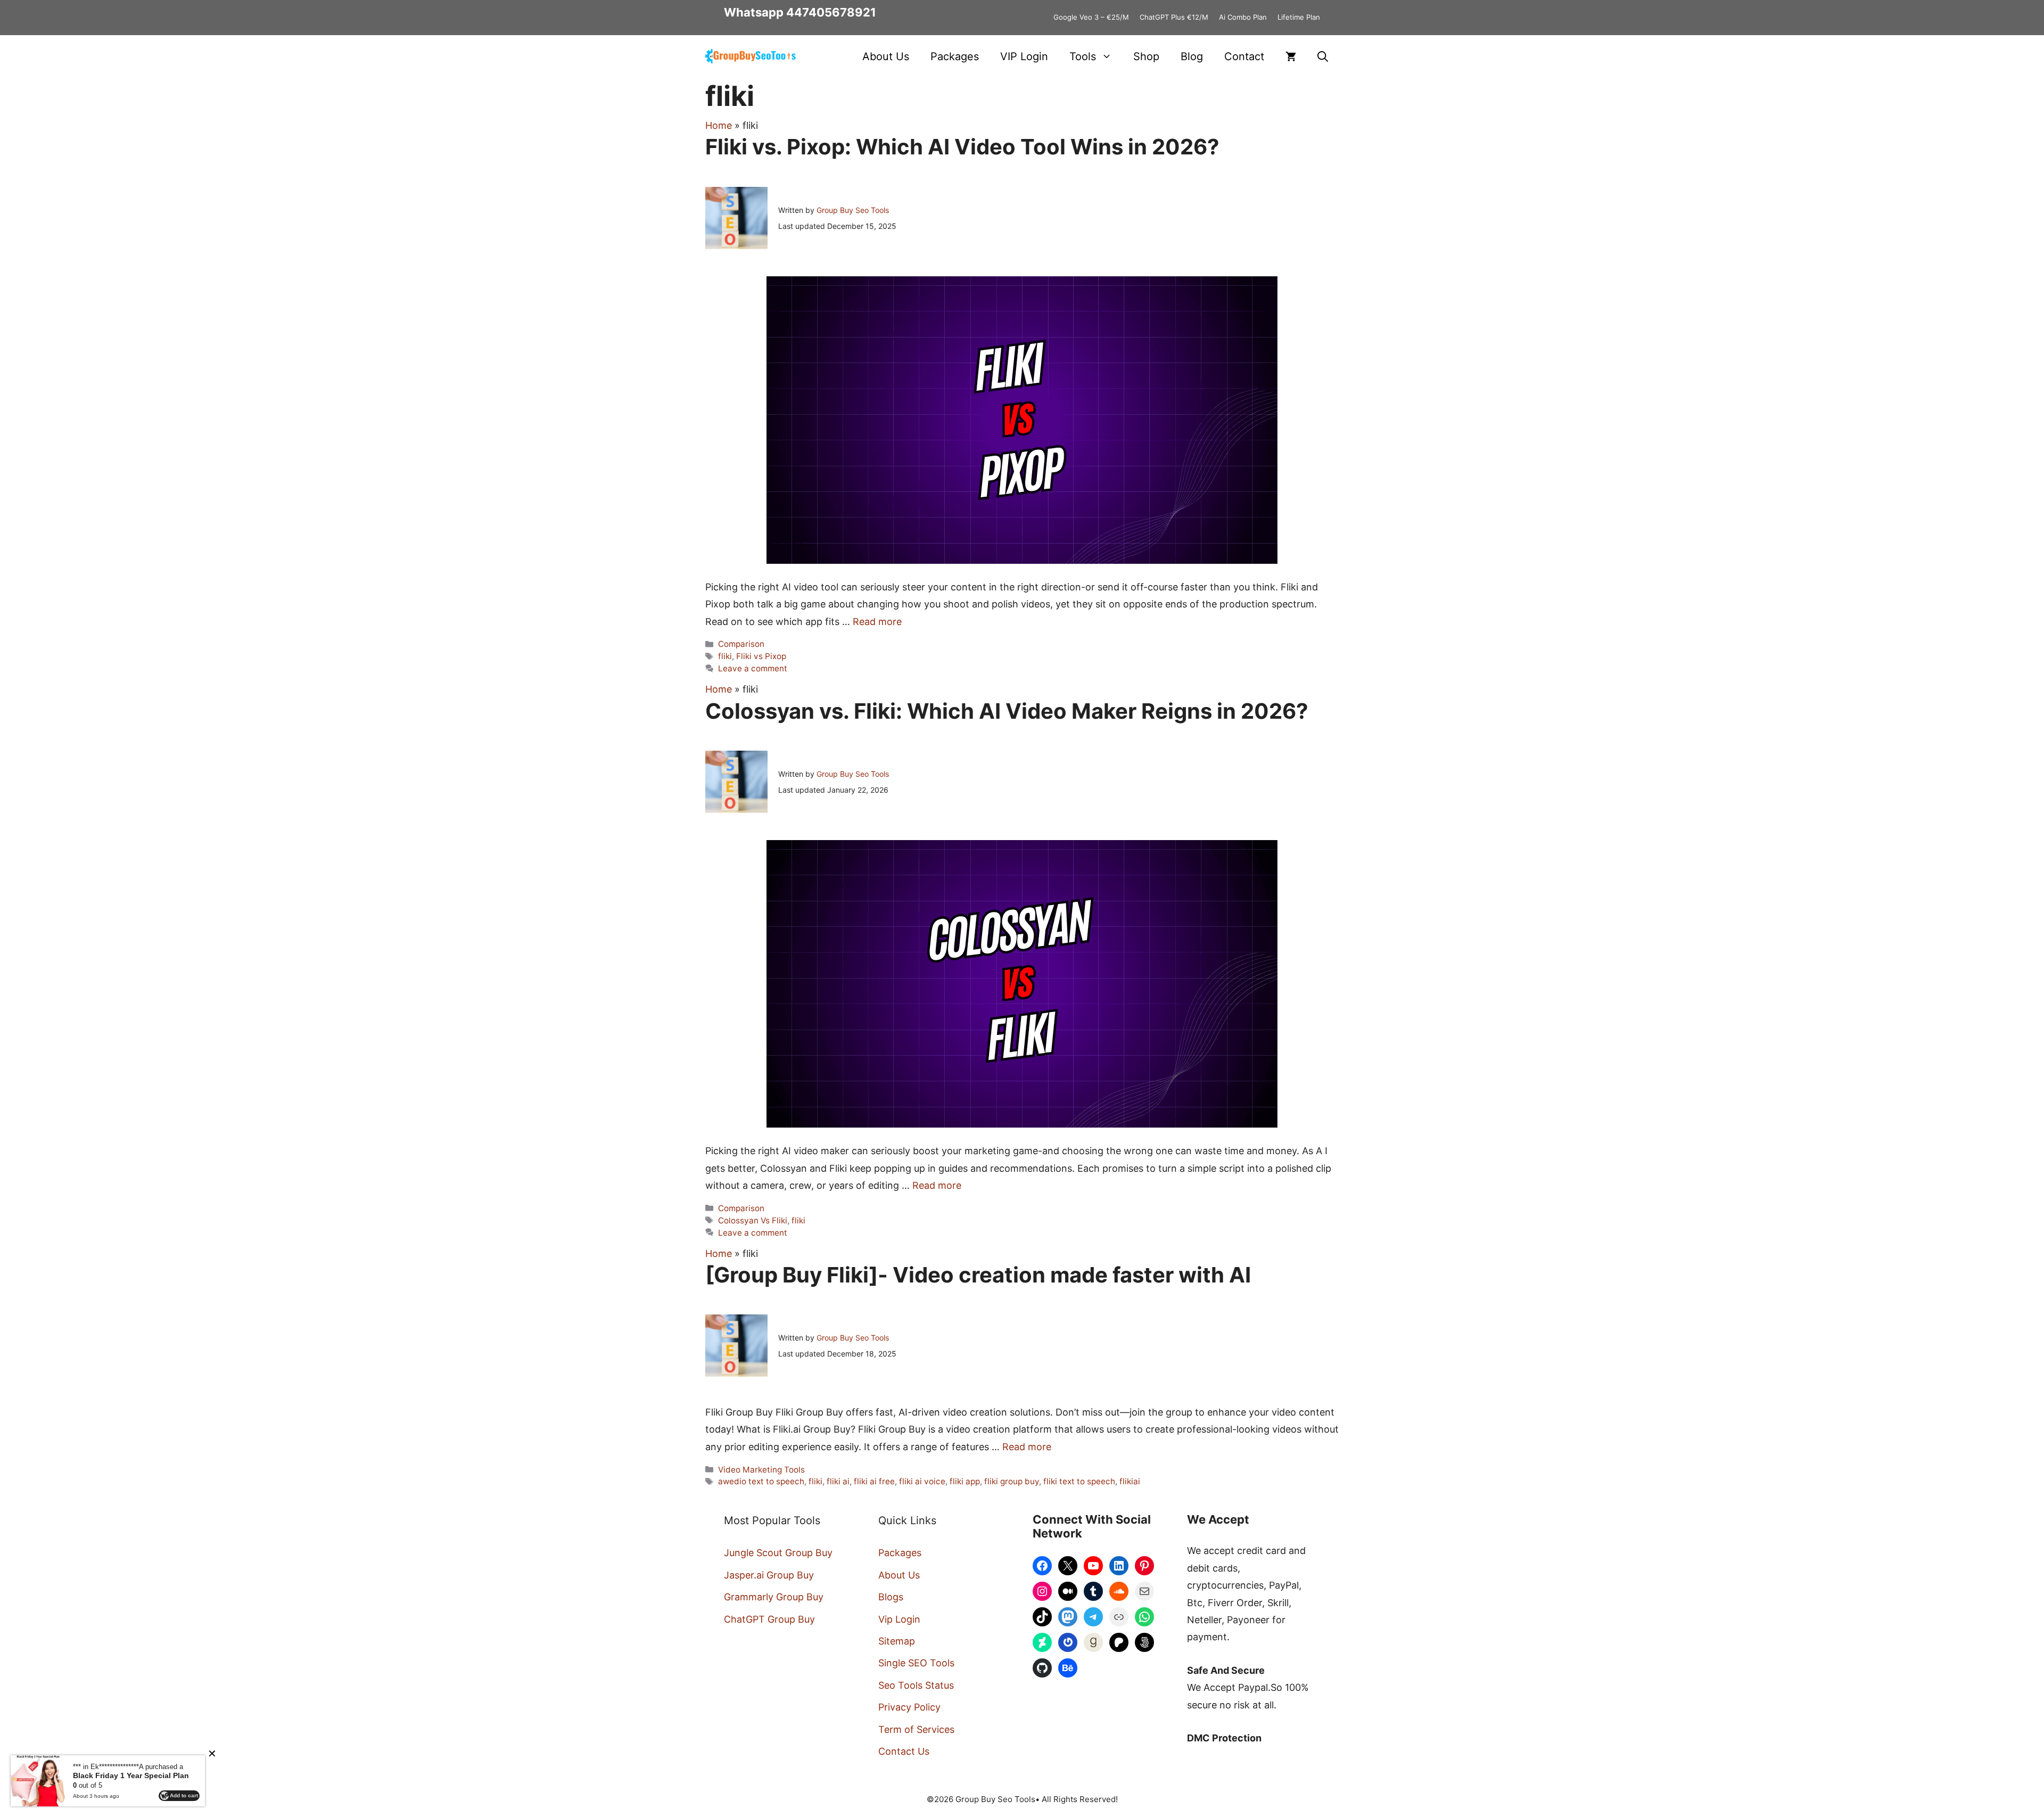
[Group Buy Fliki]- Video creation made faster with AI (978, 1275)
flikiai (1130, 1481)
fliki (725, 656)
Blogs (891, 1597)
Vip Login (899, 1619)
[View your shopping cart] (1291, 56)
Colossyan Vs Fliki (753, 1220)
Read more (877, 622)
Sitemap (897, 1641)
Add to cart (184, 1795)
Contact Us (904, 1751)
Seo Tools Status (916, 1685)
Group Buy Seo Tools (853, 210)
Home (719, 125)
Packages (955, 56)
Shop (1146, 56)
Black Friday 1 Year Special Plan (131, 1775)
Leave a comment (753, 668)
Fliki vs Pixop (761, 656)
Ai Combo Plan (1243, 17)
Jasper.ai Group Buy (769, 1575)
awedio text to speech (761, 1481)
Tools (1083, 56)
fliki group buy (1012, 1481)
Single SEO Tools (916, 1663)
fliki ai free (874, 1481)
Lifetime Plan (1299, 17)
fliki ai (838, 1481)
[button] (1323, 56)
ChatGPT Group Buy (769, 1619)
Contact (1244, 56)
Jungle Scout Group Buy (778, 1553)
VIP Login (1024, 56)
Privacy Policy (909, 1707)
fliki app (965, 1481)
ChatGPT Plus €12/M (1174, 17)
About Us (886, 56)
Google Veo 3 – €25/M (1091, 17)
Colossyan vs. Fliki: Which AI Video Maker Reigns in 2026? (1007, 711)
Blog (1192, 56)
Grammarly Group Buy (774, 1597)
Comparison (741, 644)
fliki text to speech (1079, 1481)
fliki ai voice (922, 1481)
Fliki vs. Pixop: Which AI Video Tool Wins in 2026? (962, 147)
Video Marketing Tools (761, 1470)
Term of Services (916, 1729)
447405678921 (831, 12)
